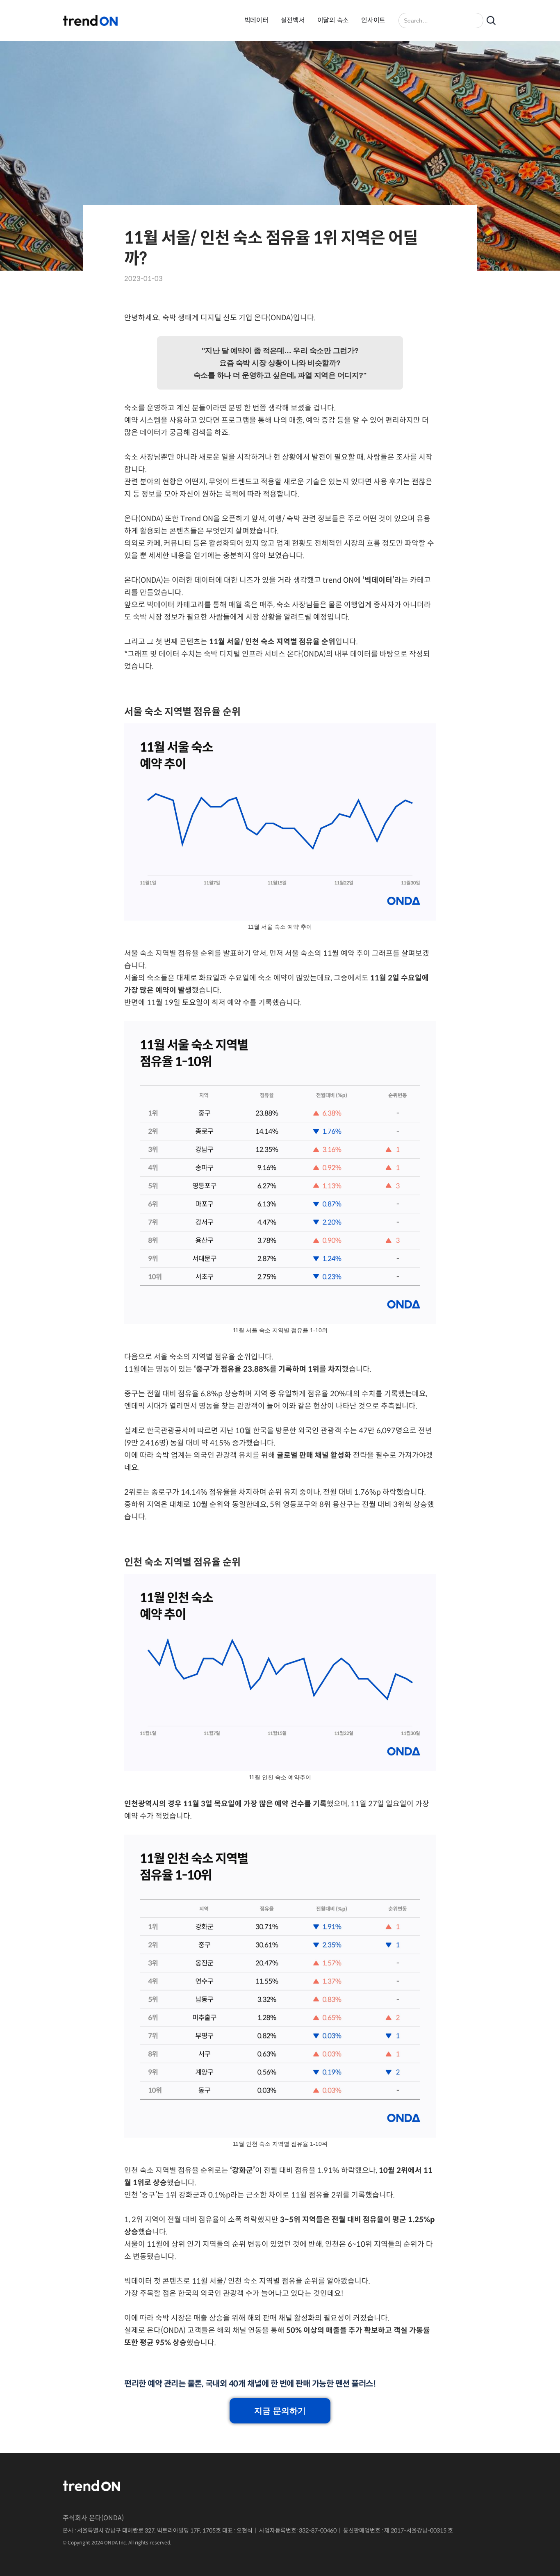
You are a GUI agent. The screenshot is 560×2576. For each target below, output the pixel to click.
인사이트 (373, 20)
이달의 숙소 (333, 20)
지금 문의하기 (280, 2411)
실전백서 (293, 20)
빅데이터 (256, 20)
